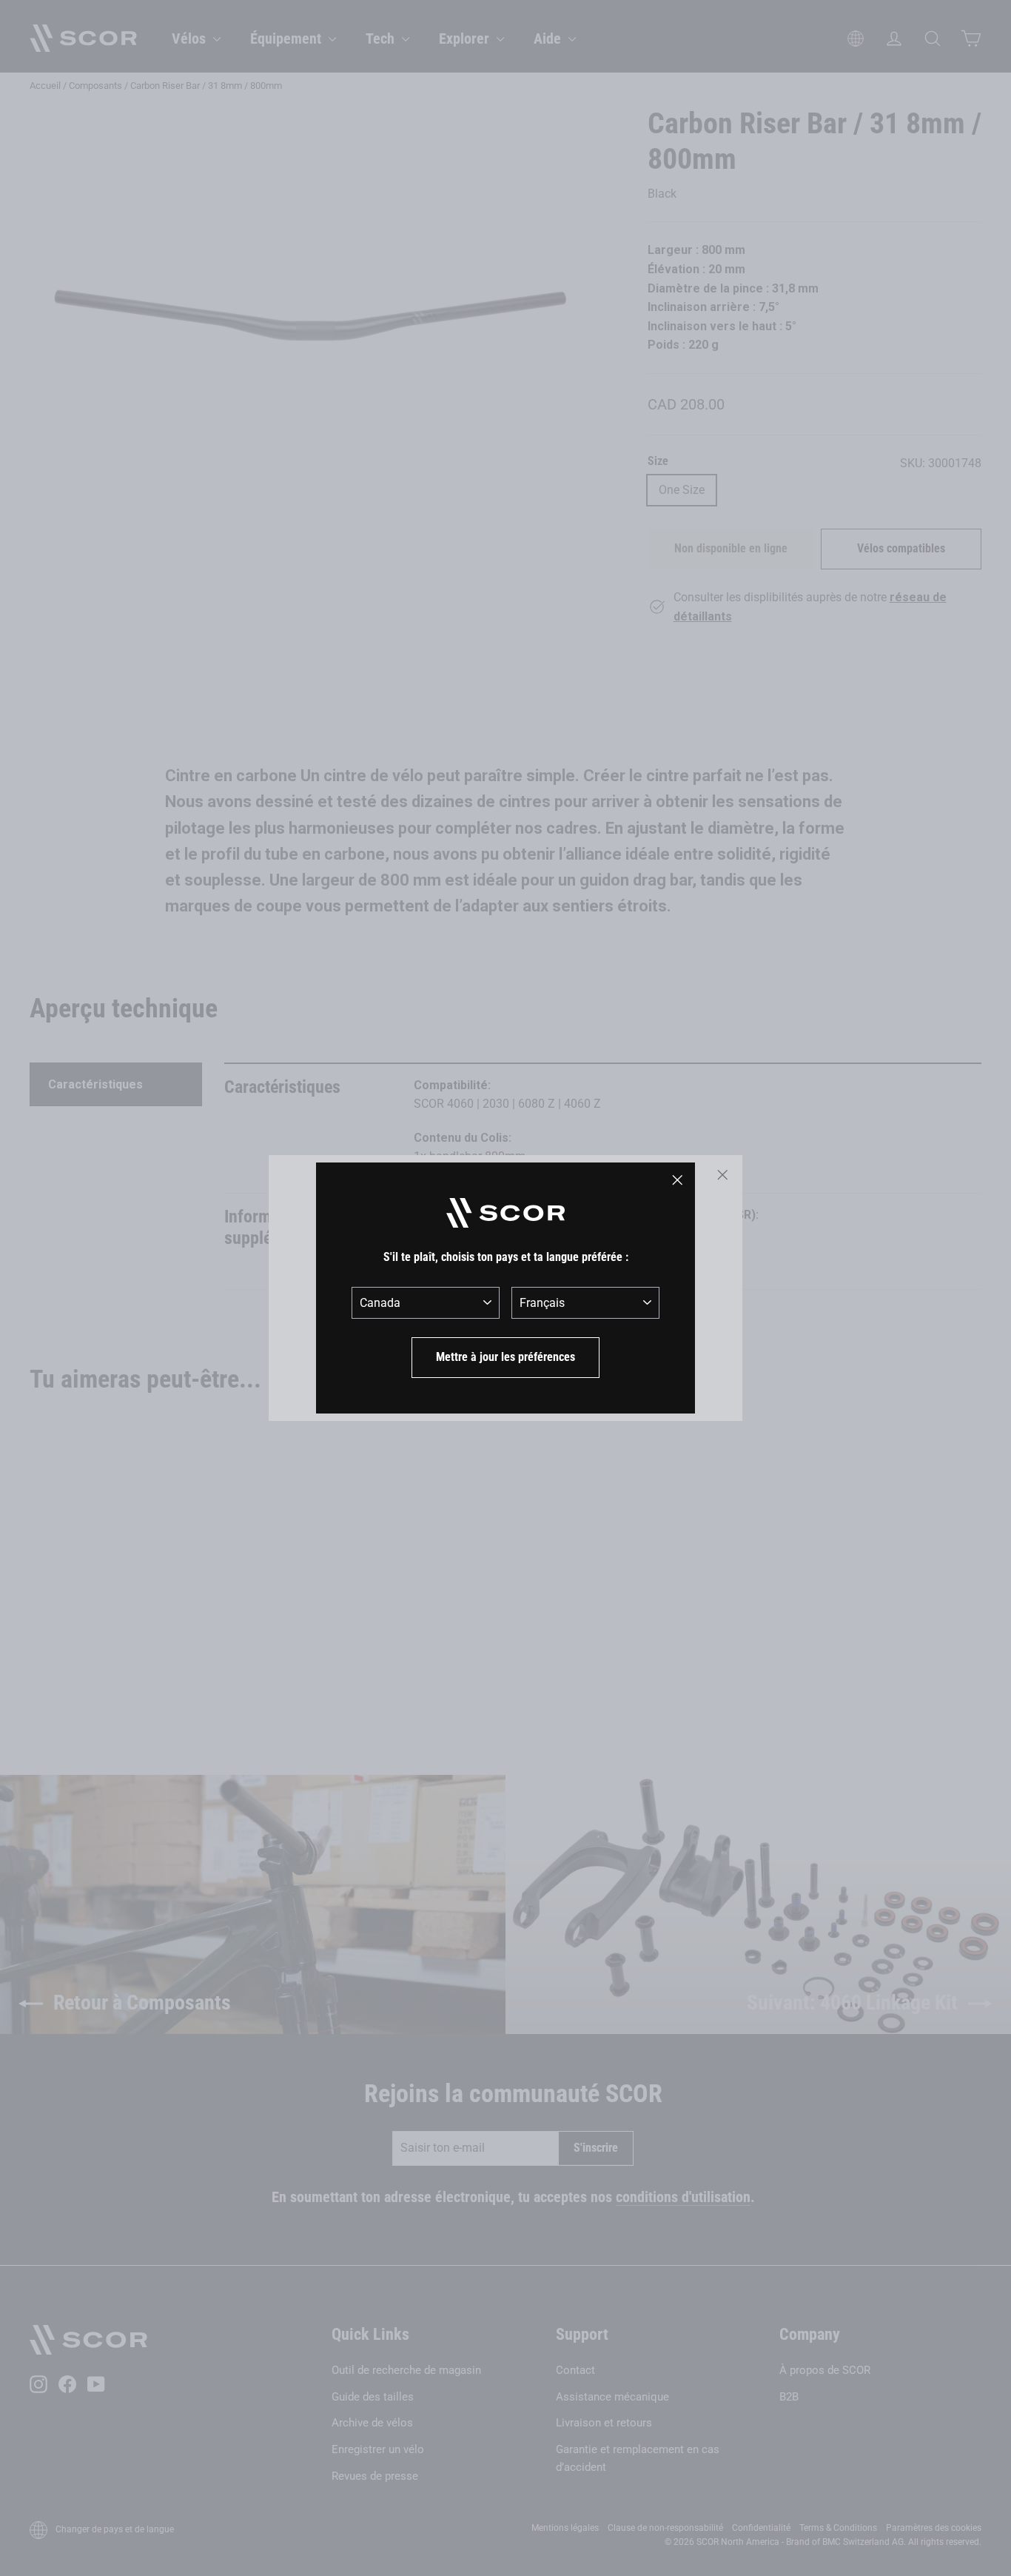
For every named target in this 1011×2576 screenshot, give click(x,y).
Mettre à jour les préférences (505, 1357)
